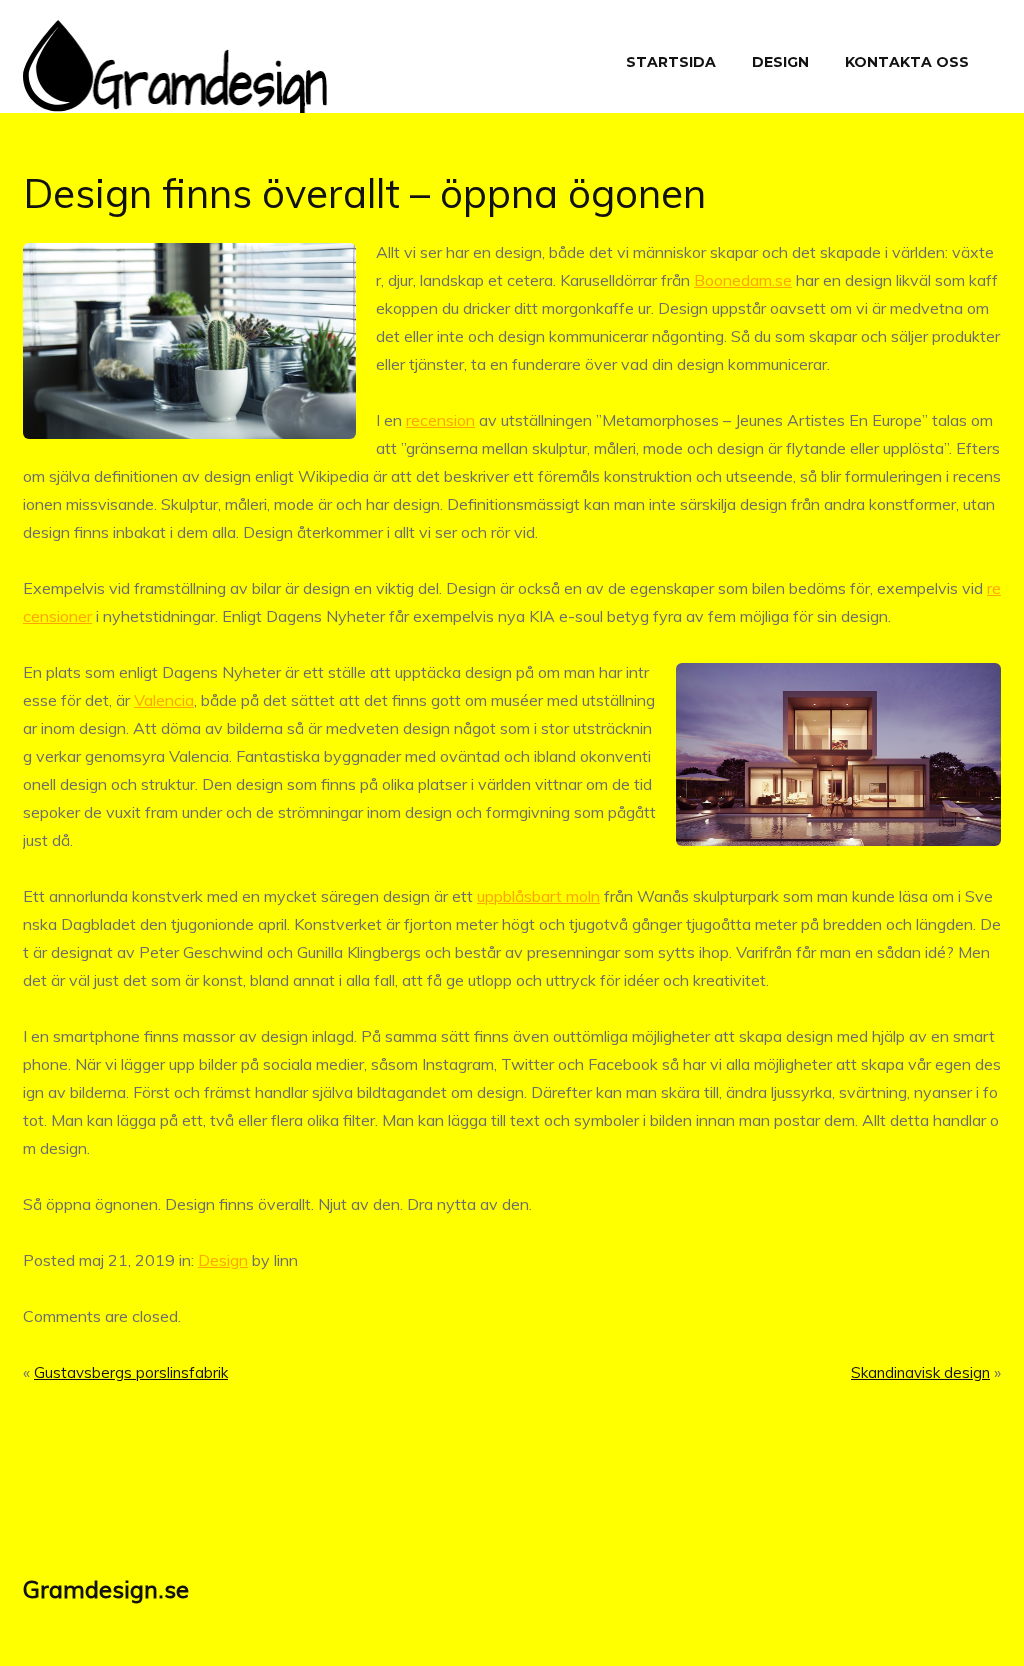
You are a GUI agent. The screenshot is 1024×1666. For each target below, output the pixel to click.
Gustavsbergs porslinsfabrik (131, 1372)
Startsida (671, 62)
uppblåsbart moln (538, 896)
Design (780, 62)
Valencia (164, 700)
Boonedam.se (743, 280)
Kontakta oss (907, 62)
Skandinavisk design (920, 1372)
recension (440, 420)
